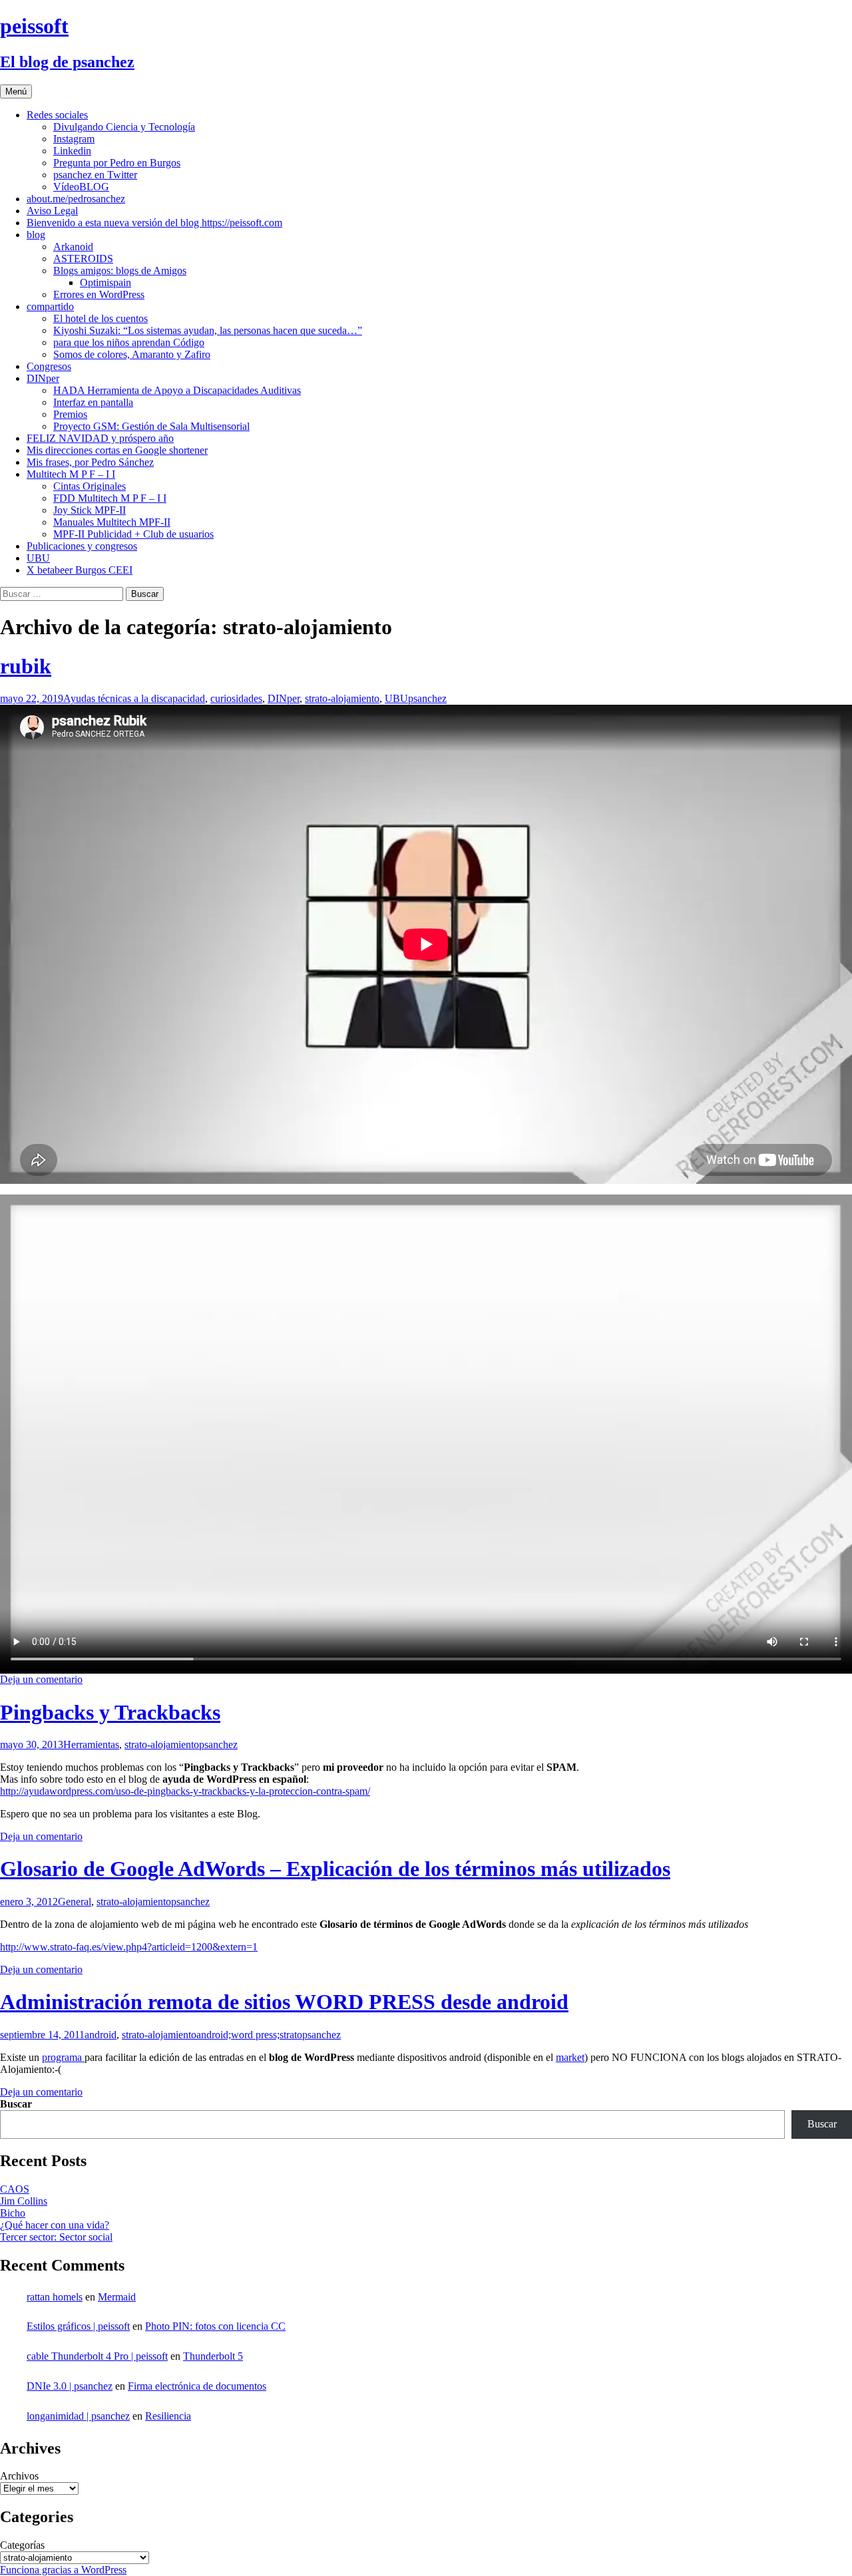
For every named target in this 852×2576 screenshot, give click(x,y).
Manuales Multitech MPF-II (112, 522)
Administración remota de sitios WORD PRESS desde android (284, 2002)
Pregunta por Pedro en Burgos (117, 163)
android (101, 2035)
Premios (70, 414)
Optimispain (106, 282)
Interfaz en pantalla (93, 402)
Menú (16, 92)
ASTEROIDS (83, 259)
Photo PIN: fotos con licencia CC (215, 2326)
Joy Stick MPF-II (90, 510)
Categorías (22, 2545)
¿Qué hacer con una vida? (55, 2225)
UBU (38, 558)
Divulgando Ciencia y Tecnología (124, 127)
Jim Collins (24, 2201)
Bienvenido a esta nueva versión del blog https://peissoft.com (154, 223)
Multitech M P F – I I (71, 474)
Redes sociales (57, 115)
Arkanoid (73, 247)
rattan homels (55, 2297)
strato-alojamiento (342, 698)
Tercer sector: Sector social (56, 2237)
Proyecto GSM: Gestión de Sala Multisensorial (151, 426)
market (570, 2057)
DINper (43, 378)
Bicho (13, 2213)
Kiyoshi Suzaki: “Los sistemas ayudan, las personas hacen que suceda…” (208, 330)
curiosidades (236, 698)
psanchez (427, 698)
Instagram (74, 139)
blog (36, 235)
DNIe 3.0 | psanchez (70, 2386)
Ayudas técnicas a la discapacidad (134, 698)
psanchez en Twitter (95, 175)
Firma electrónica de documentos (197, 2386)
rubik (26, 666)
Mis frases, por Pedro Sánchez (90, 462)
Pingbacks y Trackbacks (110, 1712)
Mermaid (117, 2297)
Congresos (49, 366)
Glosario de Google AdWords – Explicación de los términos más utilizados (335, 1869)
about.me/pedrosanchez (76, 199)
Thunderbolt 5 (213, 2356)
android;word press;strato (249, 2035)
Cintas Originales (90, 486)
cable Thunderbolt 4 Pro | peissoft (97, 2356)
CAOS (15, 2189)
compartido (50, 306)
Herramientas (91, 1745)
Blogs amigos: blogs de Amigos (120, 271)
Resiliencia (168, 2416)
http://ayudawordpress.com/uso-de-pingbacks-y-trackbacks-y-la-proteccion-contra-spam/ (185, 1791)
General (75, 1902)
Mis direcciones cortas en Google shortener (117, 450)
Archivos (19, 2476)
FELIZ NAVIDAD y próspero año (100, 438)
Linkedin (72, 151)
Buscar (16, 2104)
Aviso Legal (52, 211)
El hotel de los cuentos (101, 318)
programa (63, 2057)
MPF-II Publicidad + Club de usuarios (133, 534)
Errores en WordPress (99, 294)
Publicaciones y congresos (82, 546)
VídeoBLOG (81, 187)
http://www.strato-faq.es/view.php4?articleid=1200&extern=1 (129, 1947)
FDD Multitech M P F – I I (110, 498)
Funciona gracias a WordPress (63, 2570)
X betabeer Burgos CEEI (80, 570)
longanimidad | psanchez (78, 2416)
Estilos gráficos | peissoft (78, 2326)
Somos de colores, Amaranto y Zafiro (132, 354)
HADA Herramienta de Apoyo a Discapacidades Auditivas (177, 390)
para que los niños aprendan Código (129, 342)
